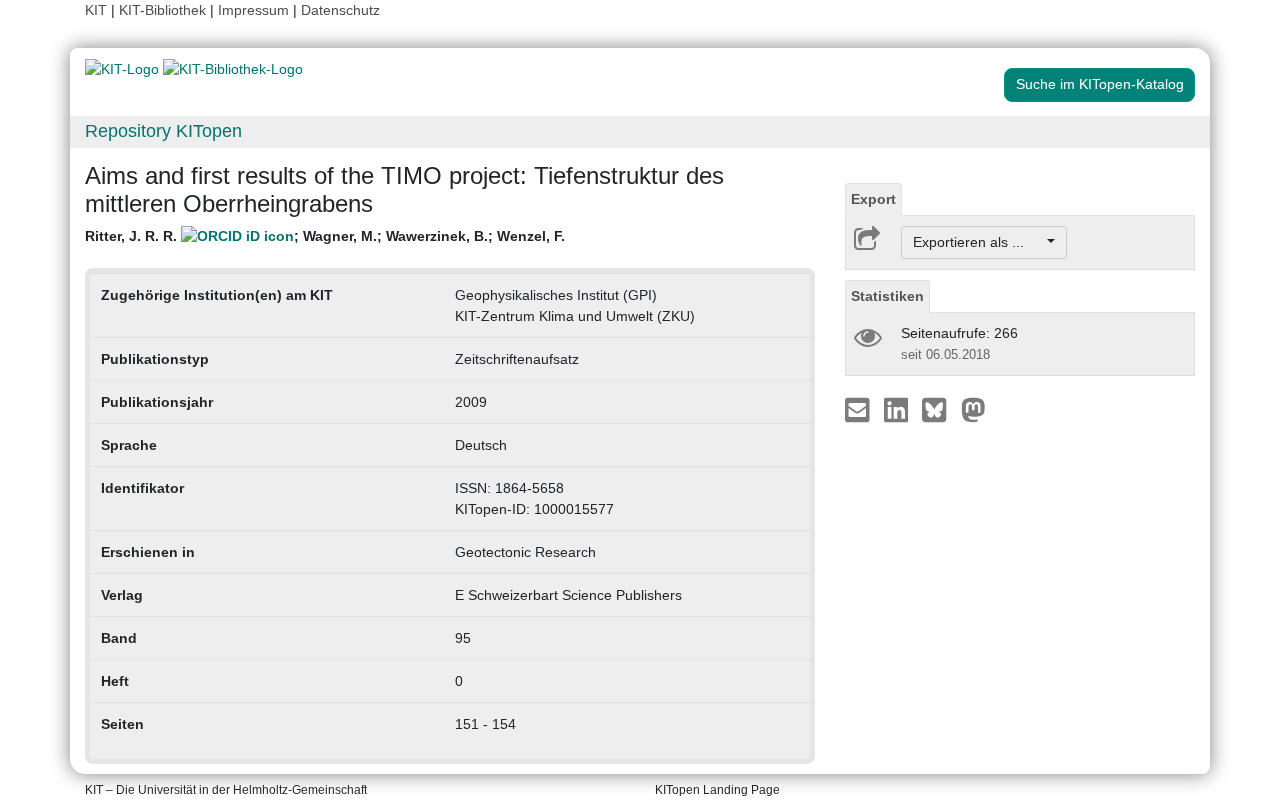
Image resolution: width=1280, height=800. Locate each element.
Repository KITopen (163, 131)
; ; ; (325, 236)
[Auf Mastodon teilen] (973, 409)
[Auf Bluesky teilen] (939, 409)
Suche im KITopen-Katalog (1100, 84)
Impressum (253, 10)
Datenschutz (340, 10)
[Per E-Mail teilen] (859, 409)
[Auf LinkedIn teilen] (898, 409)
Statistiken (887, 296)
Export (873, 199)
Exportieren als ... (978, 242)
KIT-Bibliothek (164, 10)
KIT (96, 10)
